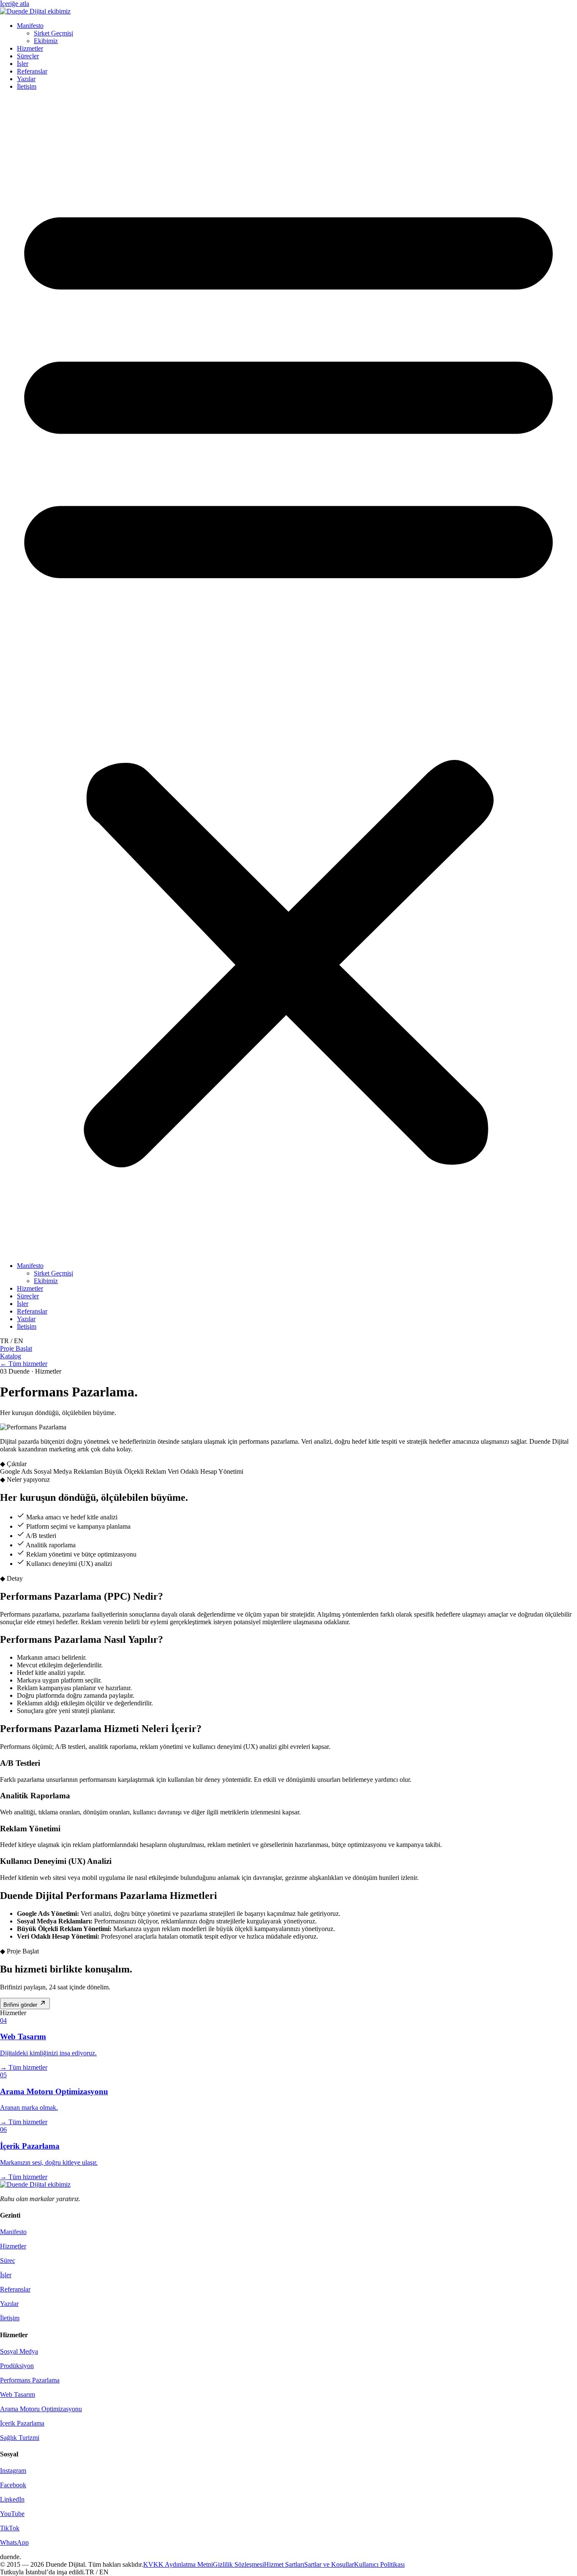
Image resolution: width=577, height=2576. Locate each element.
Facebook (13, 2485)
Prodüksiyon (17, 2366)
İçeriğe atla (15, 4)
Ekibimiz (46, 41)
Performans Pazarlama (30, 2380)
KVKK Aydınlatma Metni (178, 2564)
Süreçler (28, 56)
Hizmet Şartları (284, 2564)
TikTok (10, 2528)
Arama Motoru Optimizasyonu (41, 2409)
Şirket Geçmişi (53, 33)
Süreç (8, 2260)
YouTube (12, 2514)
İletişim (27, 86)
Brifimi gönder (21, 2005)
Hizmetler (30, 48)
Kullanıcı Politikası (379, 2564)
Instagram (13, 2471)
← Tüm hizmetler (24, 1364)
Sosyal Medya (19, 2351)
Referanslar (32, 71)
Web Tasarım (18, 2394)
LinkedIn (12, 2499)
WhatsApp (14, 2542)
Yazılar (26, 79)
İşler (23, 64)
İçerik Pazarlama (22, 2423)
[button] (288, 676)
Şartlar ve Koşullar (329, 2564)
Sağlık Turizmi (20, 2438)
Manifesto (30, 26)
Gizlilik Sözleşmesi (238, 2564)
